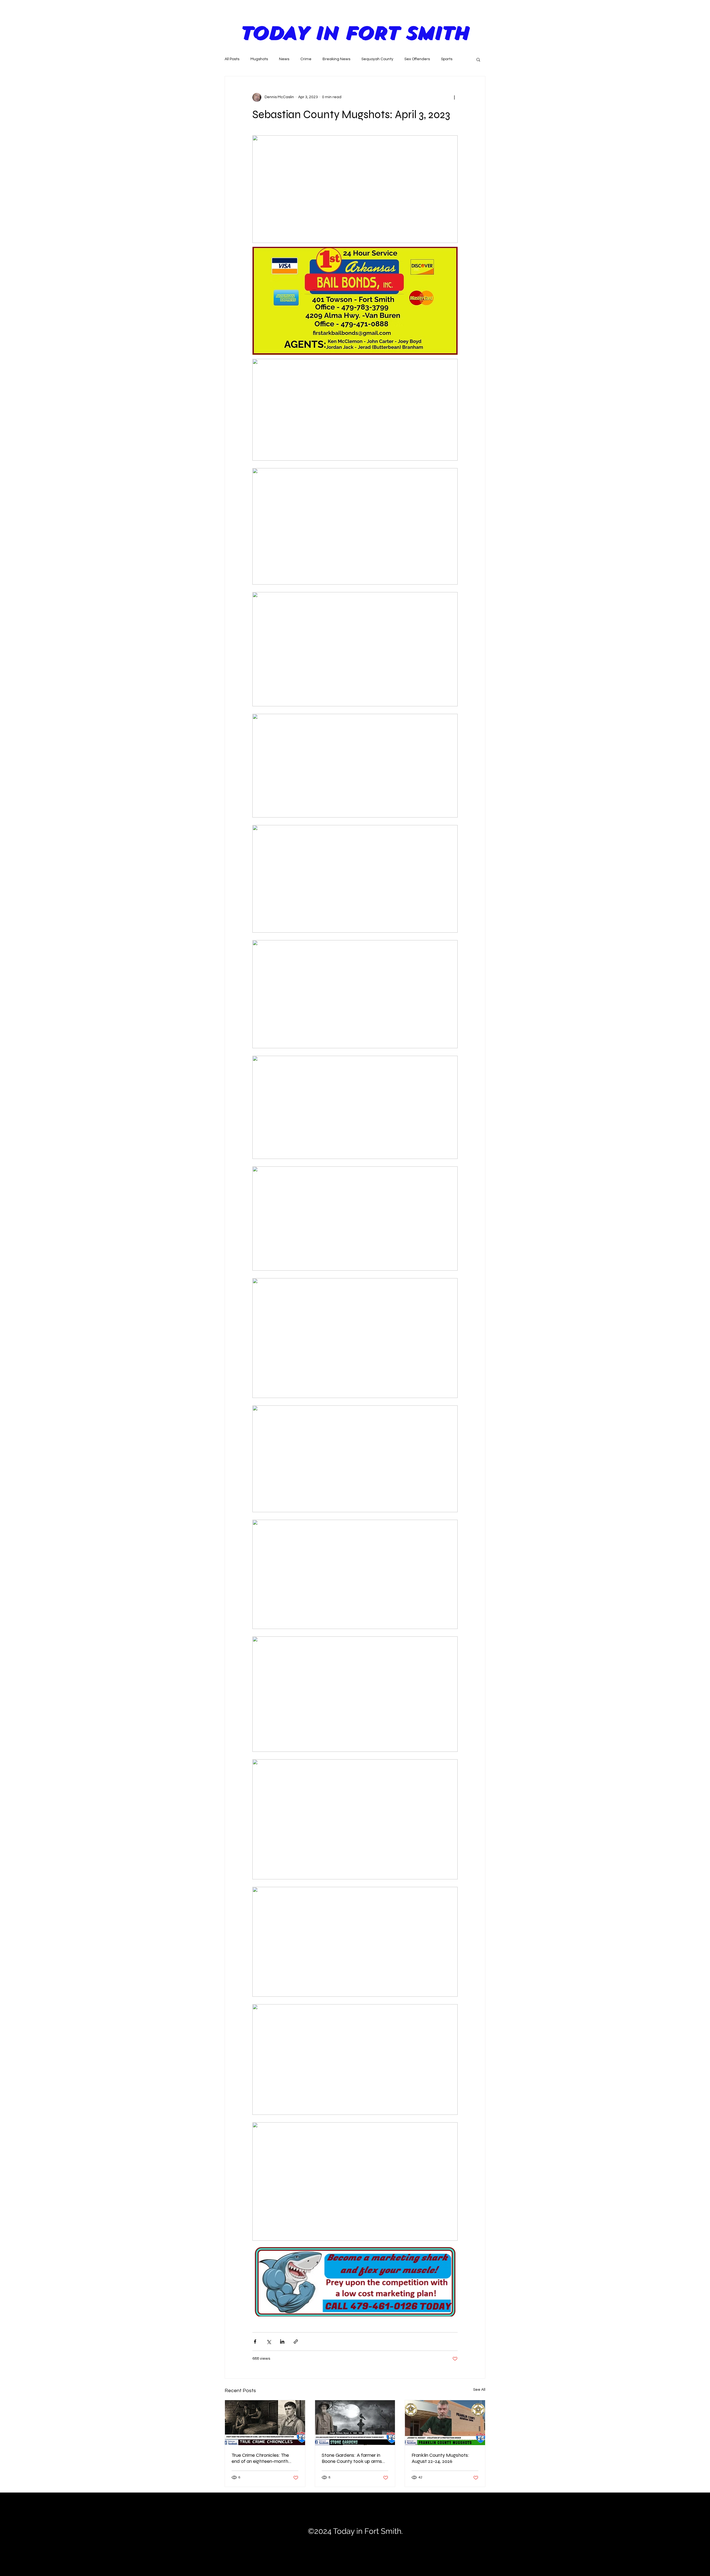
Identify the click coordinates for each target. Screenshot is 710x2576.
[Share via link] (296, 2342)
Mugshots (259, 59)
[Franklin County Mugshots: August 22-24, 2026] (445, 2423)
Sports (447, 59)
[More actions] (454, 97)
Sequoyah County (377, 59)
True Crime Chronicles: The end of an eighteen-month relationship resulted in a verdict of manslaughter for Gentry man (261, 2458)
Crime (306, 59)
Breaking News (336, 59)
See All (479, 2390)
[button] (478, 59)
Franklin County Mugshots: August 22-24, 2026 (440, 2458)
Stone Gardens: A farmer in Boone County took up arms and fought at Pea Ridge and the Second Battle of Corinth (353, 2458)
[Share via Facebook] (255, 2342)
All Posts (232, 59)
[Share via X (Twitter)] (269, 2342)
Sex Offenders (417, 59)
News (284, 59)
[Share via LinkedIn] (282, 2342)
